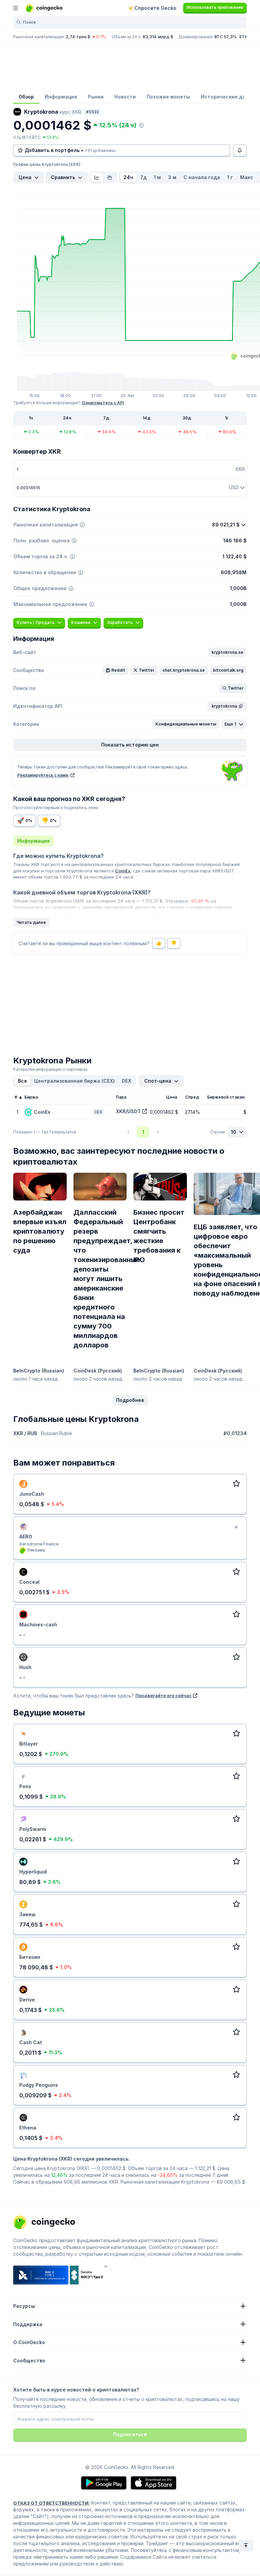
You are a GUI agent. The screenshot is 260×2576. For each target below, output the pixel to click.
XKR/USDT (128, 1111)
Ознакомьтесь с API (103, 403)
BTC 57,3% (225, 37)
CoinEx (123, 871)
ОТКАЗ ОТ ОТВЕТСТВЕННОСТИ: (51, 2503)
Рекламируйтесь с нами (43, 775)
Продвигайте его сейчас (164, 1695)
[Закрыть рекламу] (236, 1527)
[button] (227, 652)
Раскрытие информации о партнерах (50, 1069)
